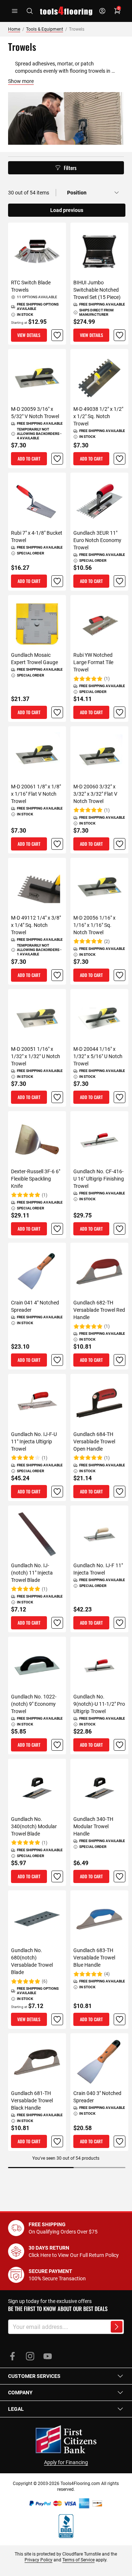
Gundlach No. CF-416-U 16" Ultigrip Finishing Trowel (99, 1179)
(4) (107, 1974)
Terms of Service (78, 2560)
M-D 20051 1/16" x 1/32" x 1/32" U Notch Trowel (36, 1056)
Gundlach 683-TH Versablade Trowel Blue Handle (94, 1958)
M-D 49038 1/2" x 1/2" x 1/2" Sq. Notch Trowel (98, 416)
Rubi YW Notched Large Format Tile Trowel (93, 662)
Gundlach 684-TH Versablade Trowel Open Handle (94, 1442)
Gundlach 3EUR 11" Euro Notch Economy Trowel (97, 540)
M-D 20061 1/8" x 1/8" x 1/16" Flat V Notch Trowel (36, 794)
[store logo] (66, 11)
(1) (107, 679)
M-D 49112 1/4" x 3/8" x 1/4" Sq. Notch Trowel (36, 925)
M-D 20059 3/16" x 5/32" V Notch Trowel (35, 413)
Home (14, 29)
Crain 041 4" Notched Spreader (35, 1306)
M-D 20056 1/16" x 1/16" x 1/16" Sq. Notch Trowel (94, 925)
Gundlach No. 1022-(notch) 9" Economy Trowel (34, 1704)
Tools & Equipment (45, 29)
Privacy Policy (38, 2560)
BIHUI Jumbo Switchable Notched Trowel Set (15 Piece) (97, 290)
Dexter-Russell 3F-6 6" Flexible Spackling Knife (36, 1179)
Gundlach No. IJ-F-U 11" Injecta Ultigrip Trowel (34, 1442)
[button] (57, 335)
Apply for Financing (66, 2462)
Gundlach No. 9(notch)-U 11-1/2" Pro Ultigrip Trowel (99, 1704)
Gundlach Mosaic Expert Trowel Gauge (34, 659)
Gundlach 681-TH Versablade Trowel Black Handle (32, 2100)
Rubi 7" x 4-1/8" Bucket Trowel (37, 537)
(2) (107, 942)
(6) (45, 1981)
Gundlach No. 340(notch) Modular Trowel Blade (34, 1826)
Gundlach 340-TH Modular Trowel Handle (93, 1826)
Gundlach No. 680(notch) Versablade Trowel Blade (32, 1961)
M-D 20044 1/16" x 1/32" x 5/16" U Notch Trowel (98, 1056)
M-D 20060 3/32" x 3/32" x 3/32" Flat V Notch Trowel (95, 794)
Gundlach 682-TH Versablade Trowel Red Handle (99, 1310)
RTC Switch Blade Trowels (31, 286)
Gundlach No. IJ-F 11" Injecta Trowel (98, 1569)
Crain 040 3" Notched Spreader (97, 2097)
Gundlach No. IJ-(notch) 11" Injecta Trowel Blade (32, 1573)
